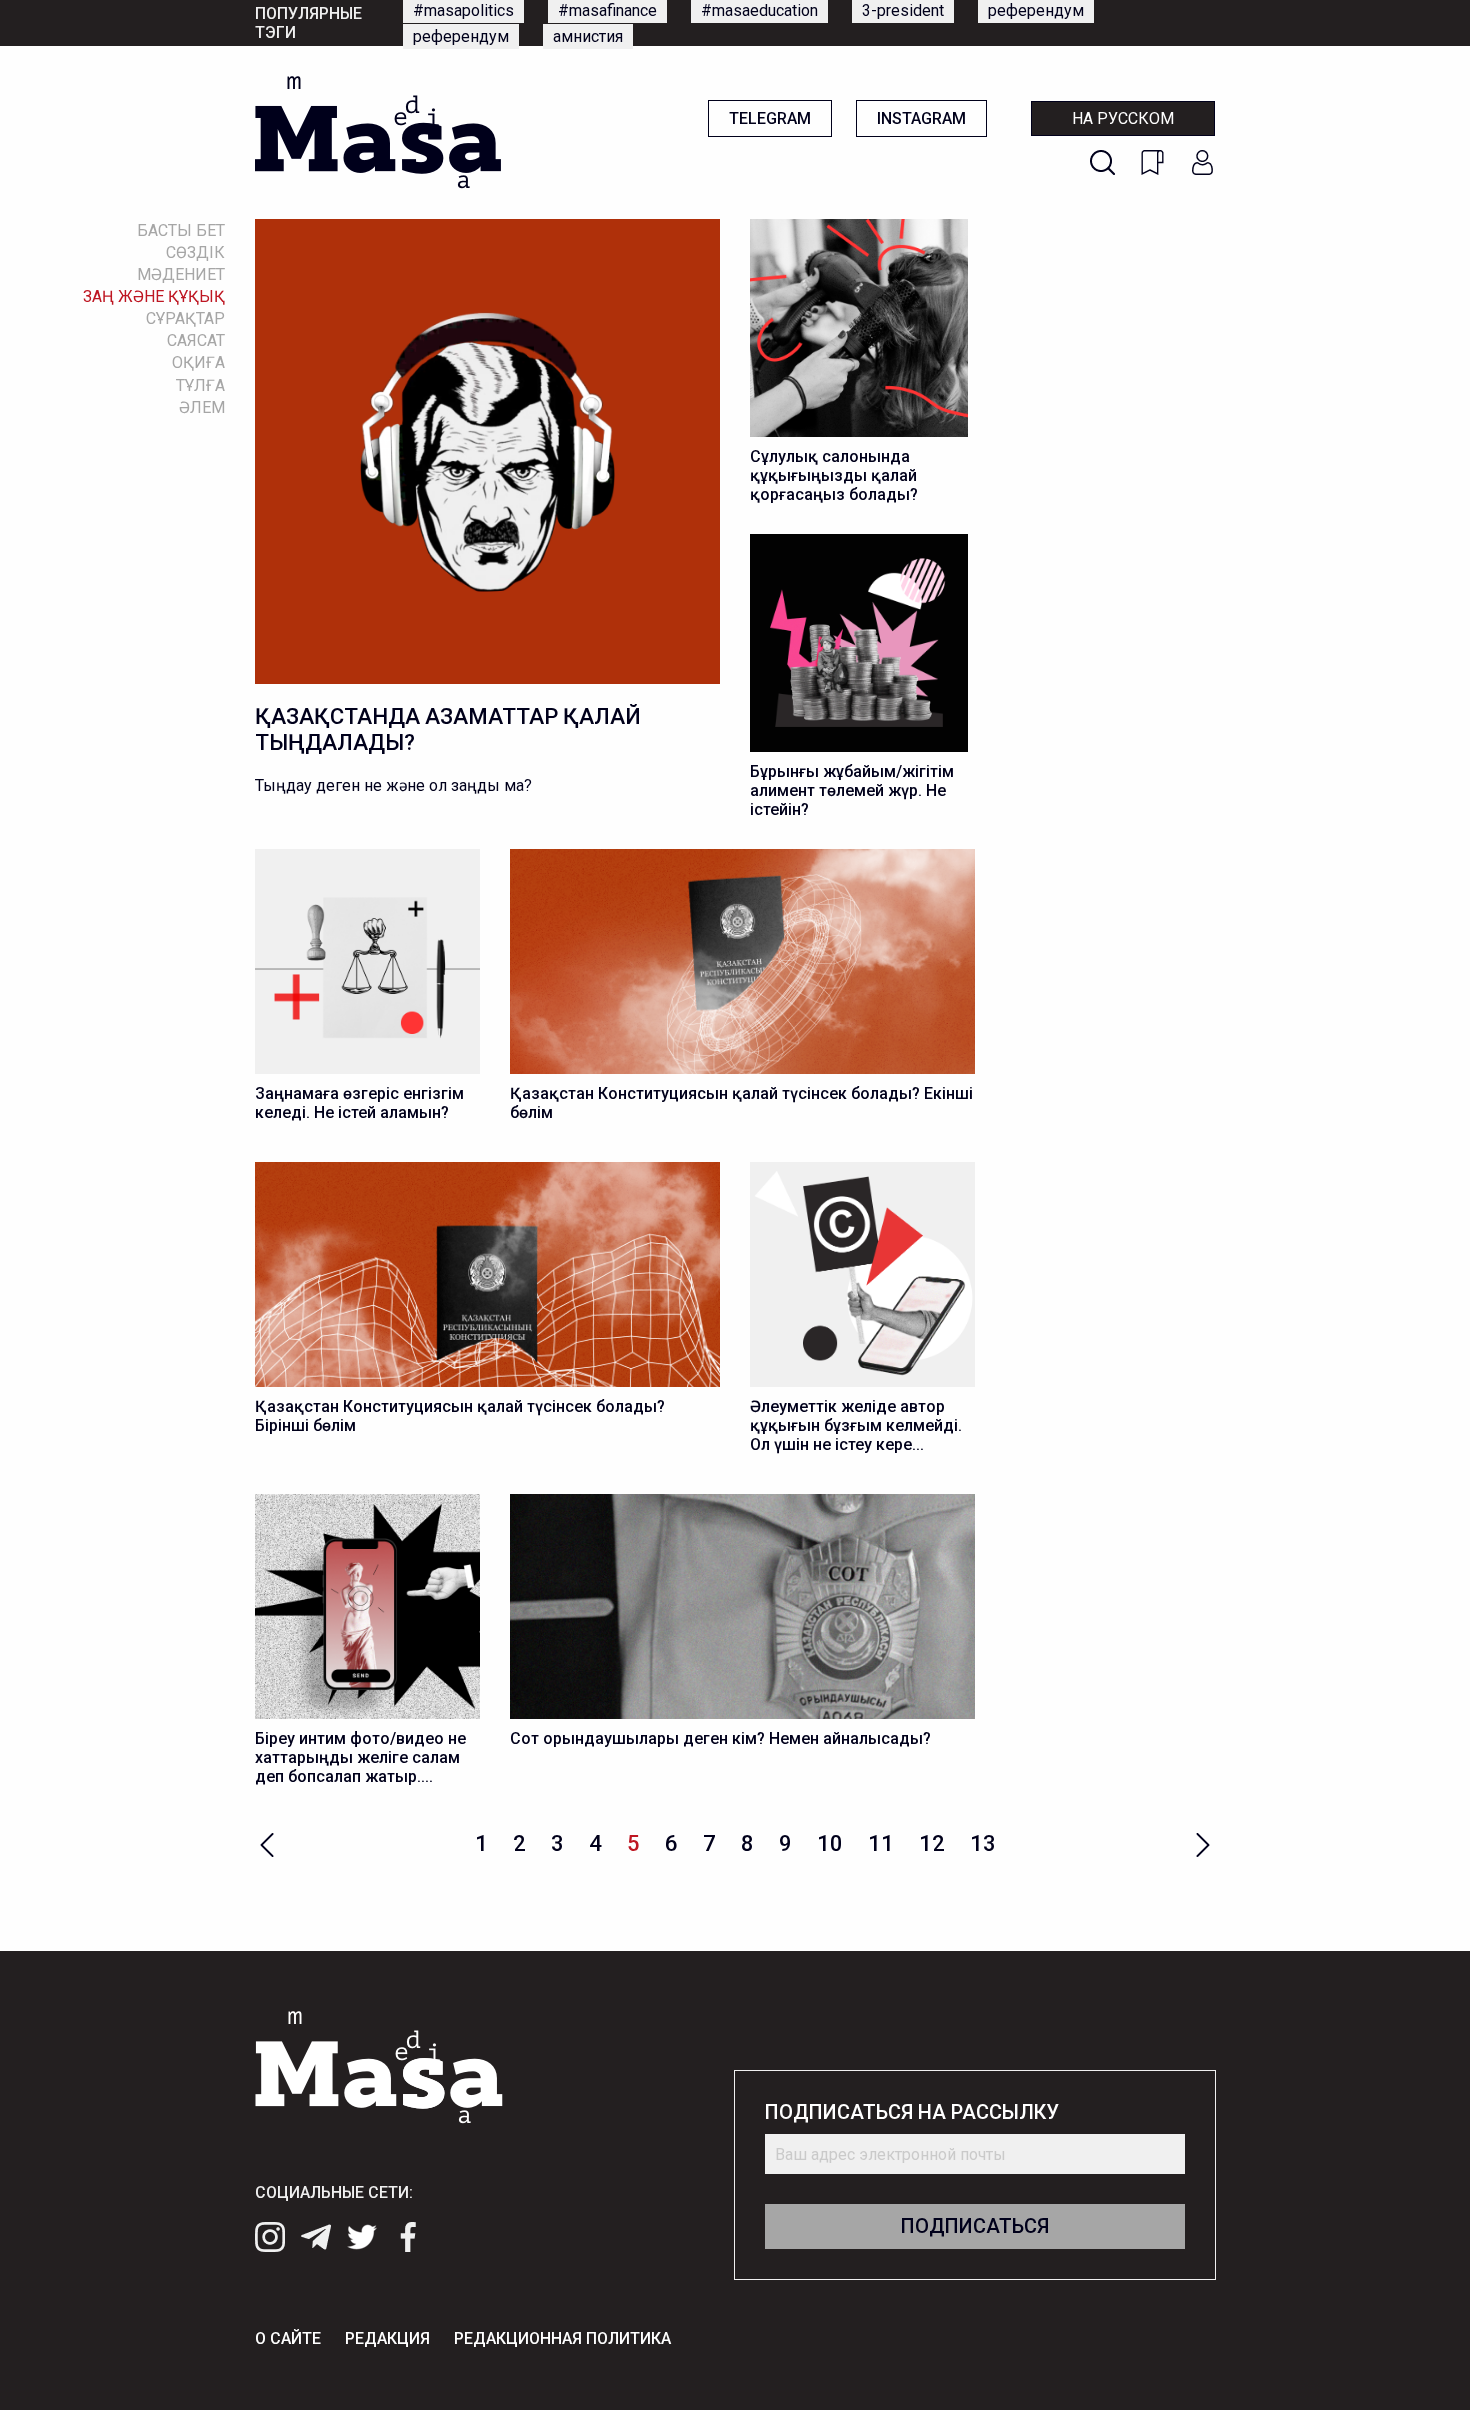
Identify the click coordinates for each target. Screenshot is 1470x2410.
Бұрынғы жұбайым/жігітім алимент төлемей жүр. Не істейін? (852, 790)
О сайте (288, 2338)
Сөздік (195, 252)
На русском (1123, 118)
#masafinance (607, 10)
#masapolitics (463, 10)
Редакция (387, 2338)
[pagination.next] (1203, 1842)
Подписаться (975, 2226)
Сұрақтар (185, 318)
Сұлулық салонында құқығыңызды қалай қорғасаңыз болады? (834, 475)
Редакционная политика (562, 2338)
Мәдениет (181, 274)
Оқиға (198, 362)
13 (983, 1843)
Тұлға (200, 385)
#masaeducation (759, 10)
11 (881, 1843)
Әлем (202, 407)
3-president (903, 10)
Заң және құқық (154, 296)
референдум (1036, 10)
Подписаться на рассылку (912, 2112)
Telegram (770, 118)
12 (932, 1843)
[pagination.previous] (267, 1842)
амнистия (588, 36)
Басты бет (181, 230)
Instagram (921, 118)
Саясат (196, 340)
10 (830, 1843)
